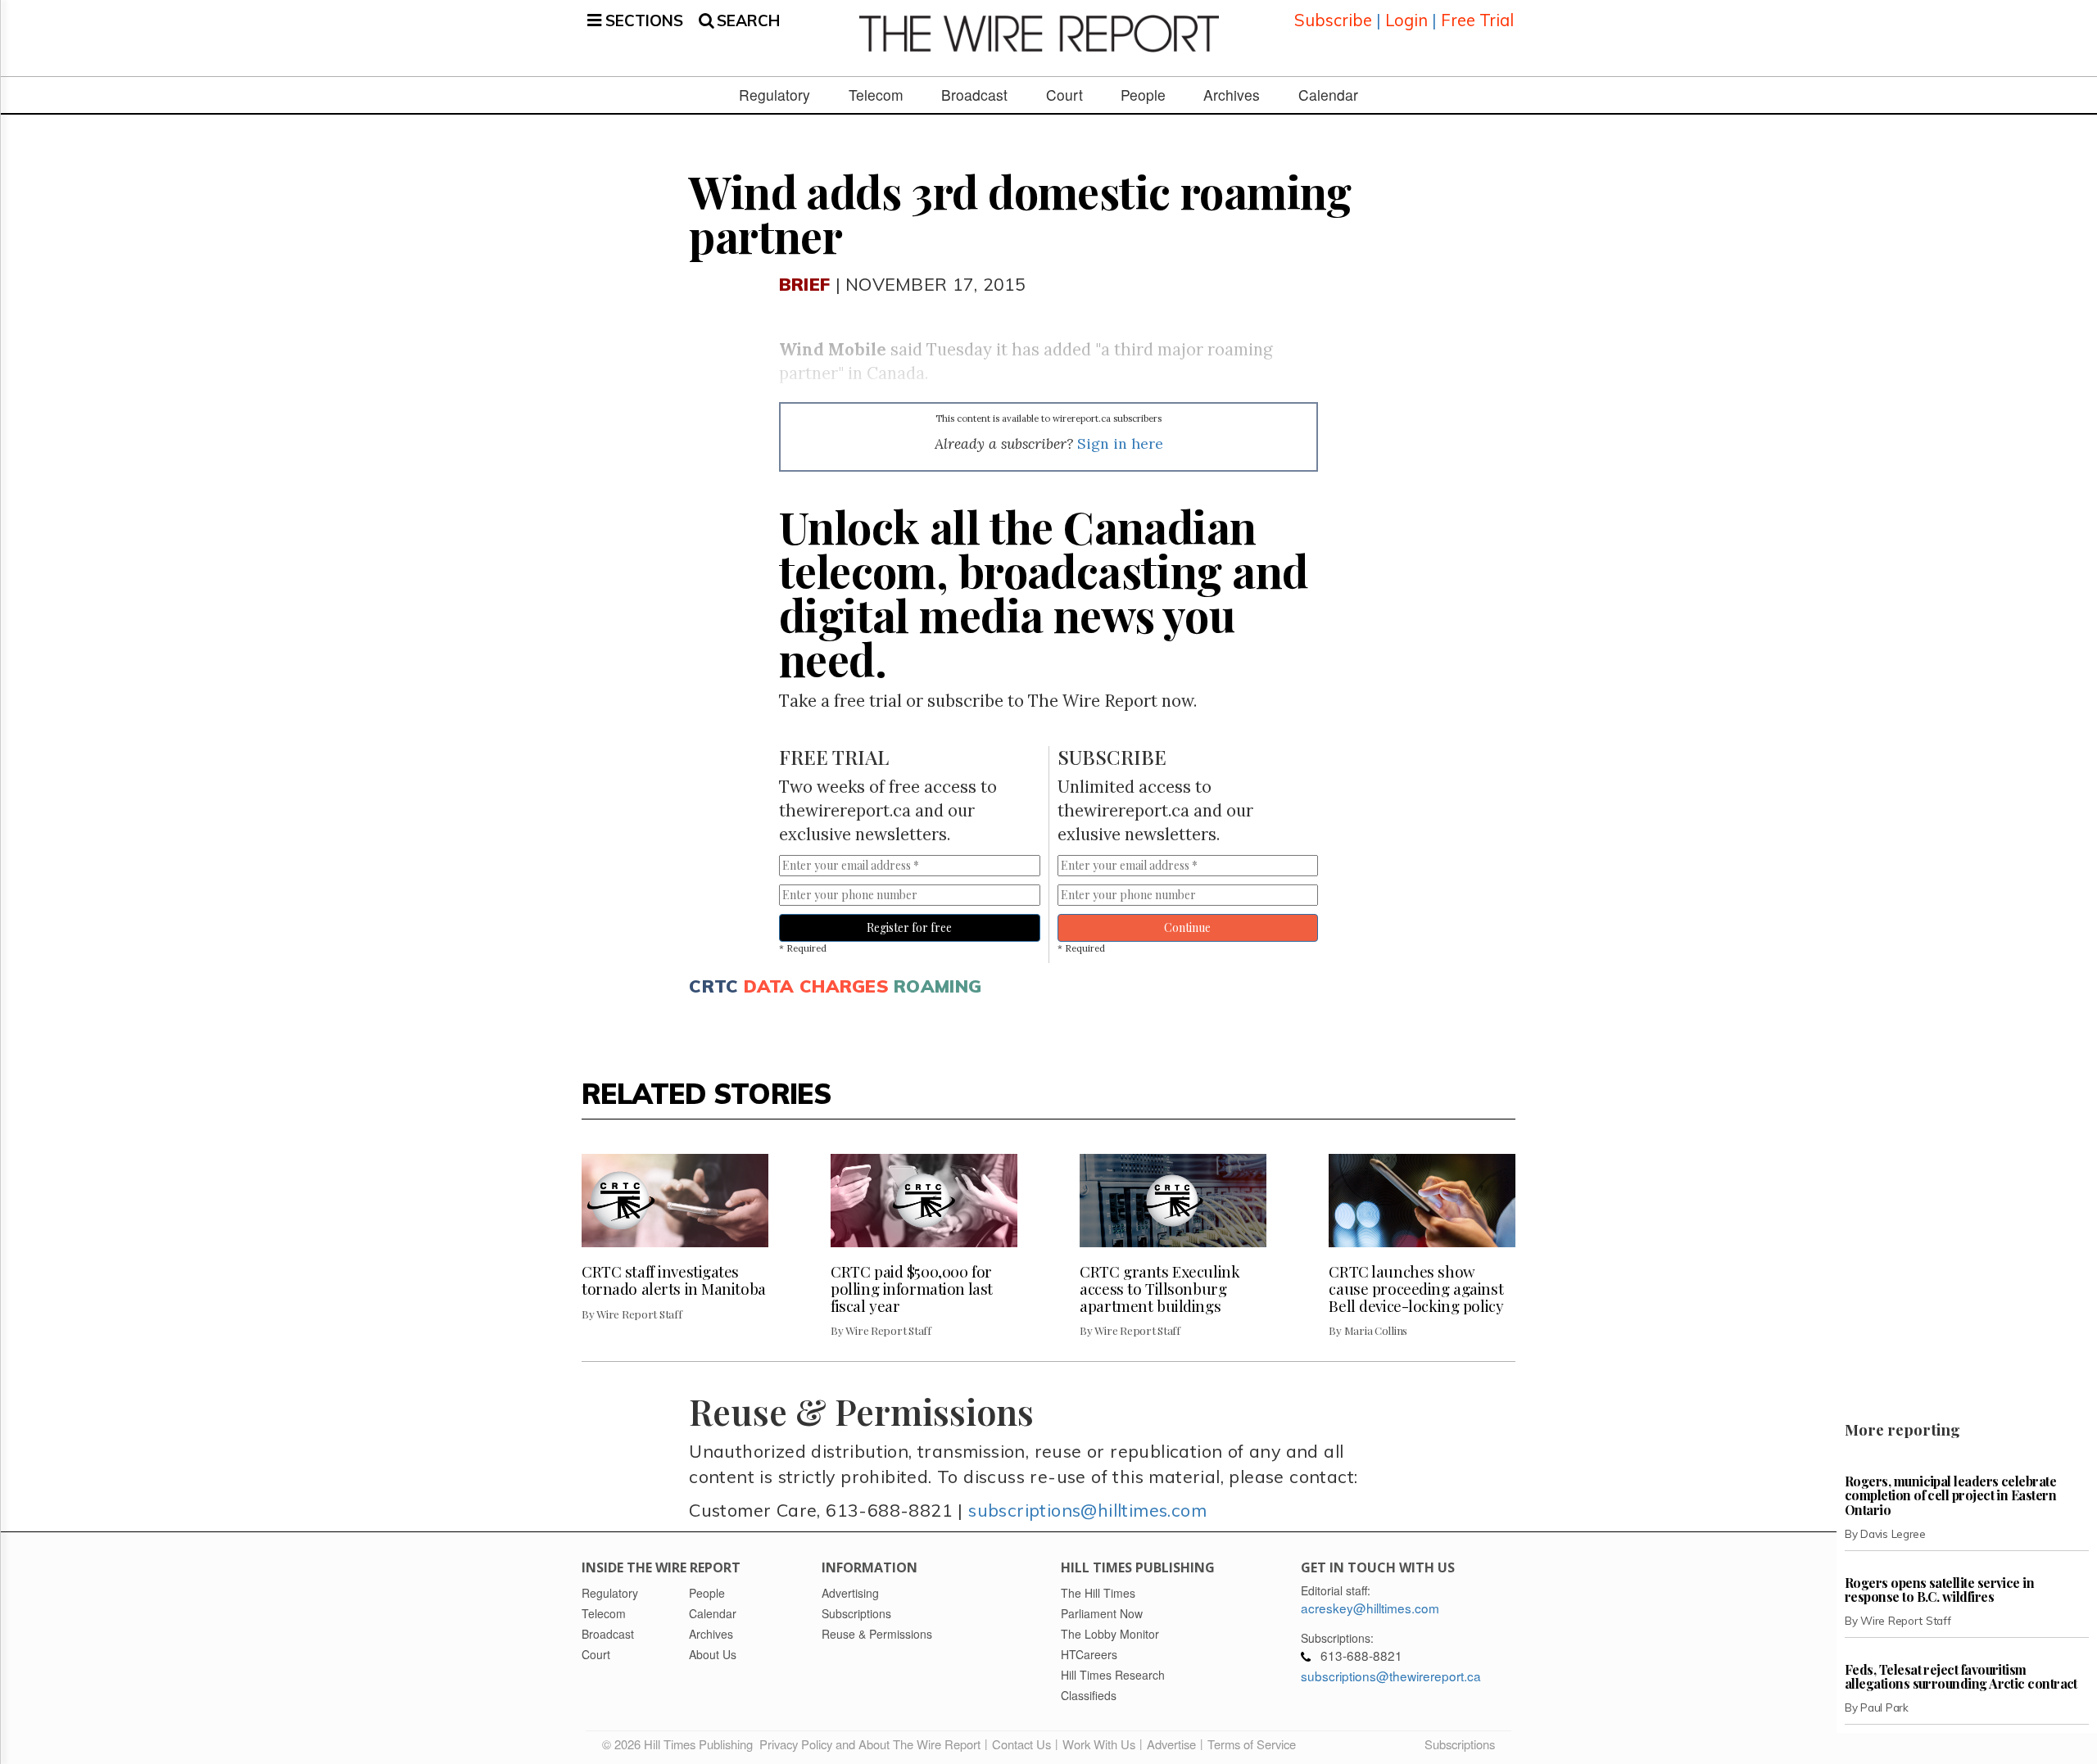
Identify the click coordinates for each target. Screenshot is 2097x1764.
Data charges (816, 986)
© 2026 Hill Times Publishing (681, 1744)
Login (1406, 20)
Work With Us (1099, 1744)
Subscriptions (1460, 1744)
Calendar (1328, 95)
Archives (1232, 95)
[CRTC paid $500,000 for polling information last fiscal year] (924, 1201)
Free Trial (1477, 20)
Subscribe (1333, 20)
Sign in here (1120, 443)
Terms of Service (1252, 1744)
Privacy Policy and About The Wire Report (870, 1744)
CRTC (713, 986)
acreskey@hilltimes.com (1370, 1608)
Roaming (938, 986)
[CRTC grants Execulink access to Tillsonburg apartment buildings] (1173, 1201)
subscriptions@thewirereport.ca (1391, 1676)
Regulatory (774, 95)
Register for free (909, 927)
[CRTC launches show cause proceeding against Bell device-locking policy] (1422, 1201)
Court (1064, 95)
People (1143, 95)
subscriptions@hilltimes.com (1087, 1510)
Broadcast (974, 95)
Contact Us (1021, 1744)
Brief (804, 284)
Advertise (1171, 1744)
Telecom (876, 95)
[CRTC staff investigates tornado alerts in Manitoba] (675, 1201)
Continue (1187, 927)
